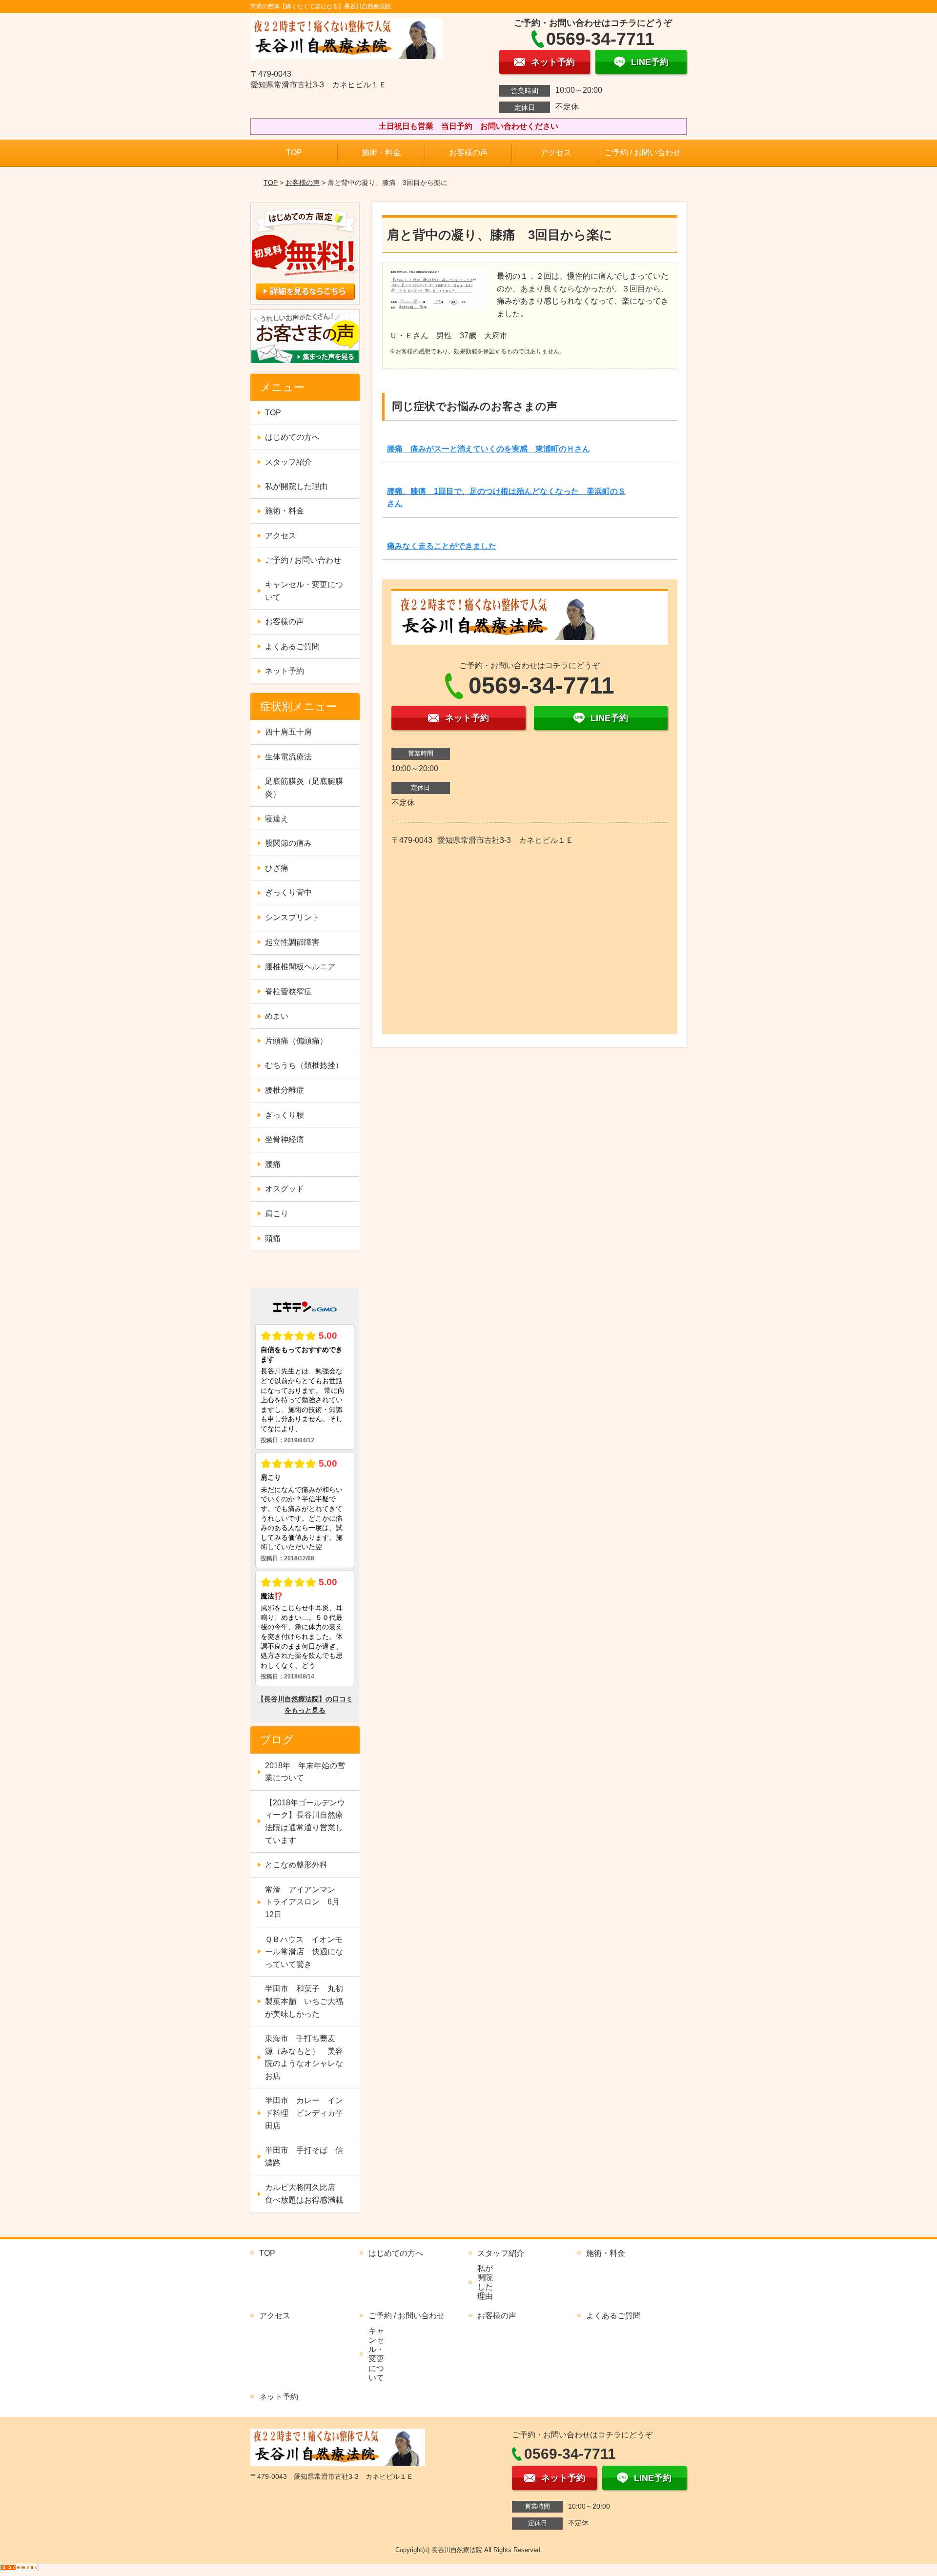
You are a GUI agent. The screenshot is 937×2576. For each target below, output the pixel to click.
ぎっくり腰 (285, 1115)
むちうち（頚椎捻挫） (304, 1065)
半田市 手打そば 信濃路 (304, 2157)
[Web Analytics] (20, 2570)
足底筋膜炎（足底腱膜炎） (304, 787)
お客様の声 (468, 153)
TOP (294, 153)
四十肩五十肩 (288, 732)
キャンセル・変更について (304, 591)
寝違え (277, 819)
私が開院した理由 (296, 486)
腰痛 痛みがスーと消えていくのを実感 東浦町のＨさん (489, 449)
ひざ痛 (277, 868)
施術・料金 (381, 153)
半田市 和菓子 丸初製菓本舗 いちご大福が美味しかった (304, 2001)
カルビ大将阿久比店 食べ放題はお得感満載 (304, 2194)
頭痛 (273, 1238)
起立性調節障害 (292, 942)
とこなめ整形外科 (296, 1865)
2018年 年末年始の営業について (305, 1772)
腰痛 (273, 1164)
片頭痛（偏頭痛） (296, 1041)
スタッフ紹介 (288, 462)
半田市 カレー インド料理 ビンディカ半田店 (304, 2113)
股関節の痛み (288, 843)
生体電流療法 (288, 757)
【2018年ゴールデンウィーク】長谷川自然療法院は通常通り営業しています (305, 1821)
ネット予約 (285, 671)
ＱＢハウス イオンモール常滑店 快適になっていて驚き (304, 1952)
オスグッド (285, 1189)
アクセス (556, 153)
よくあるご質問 (292, 646)
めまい (277, 1016)
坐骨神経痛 (285, 1139)
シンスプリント (292, 917)
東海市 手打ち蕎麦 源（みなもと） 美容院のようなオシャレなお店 (304, 2057)
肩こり (277, 1214)
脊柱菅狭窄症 (288, 992)
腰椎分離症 (285, 1090)
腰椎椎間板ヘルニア (300, 967)
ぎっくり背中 (288, 892)
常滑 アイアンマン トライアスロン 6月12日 (304, 1902)
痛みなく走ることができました (442, 546)
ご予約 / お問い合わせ (643, 153)
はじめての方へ (292, 437)
